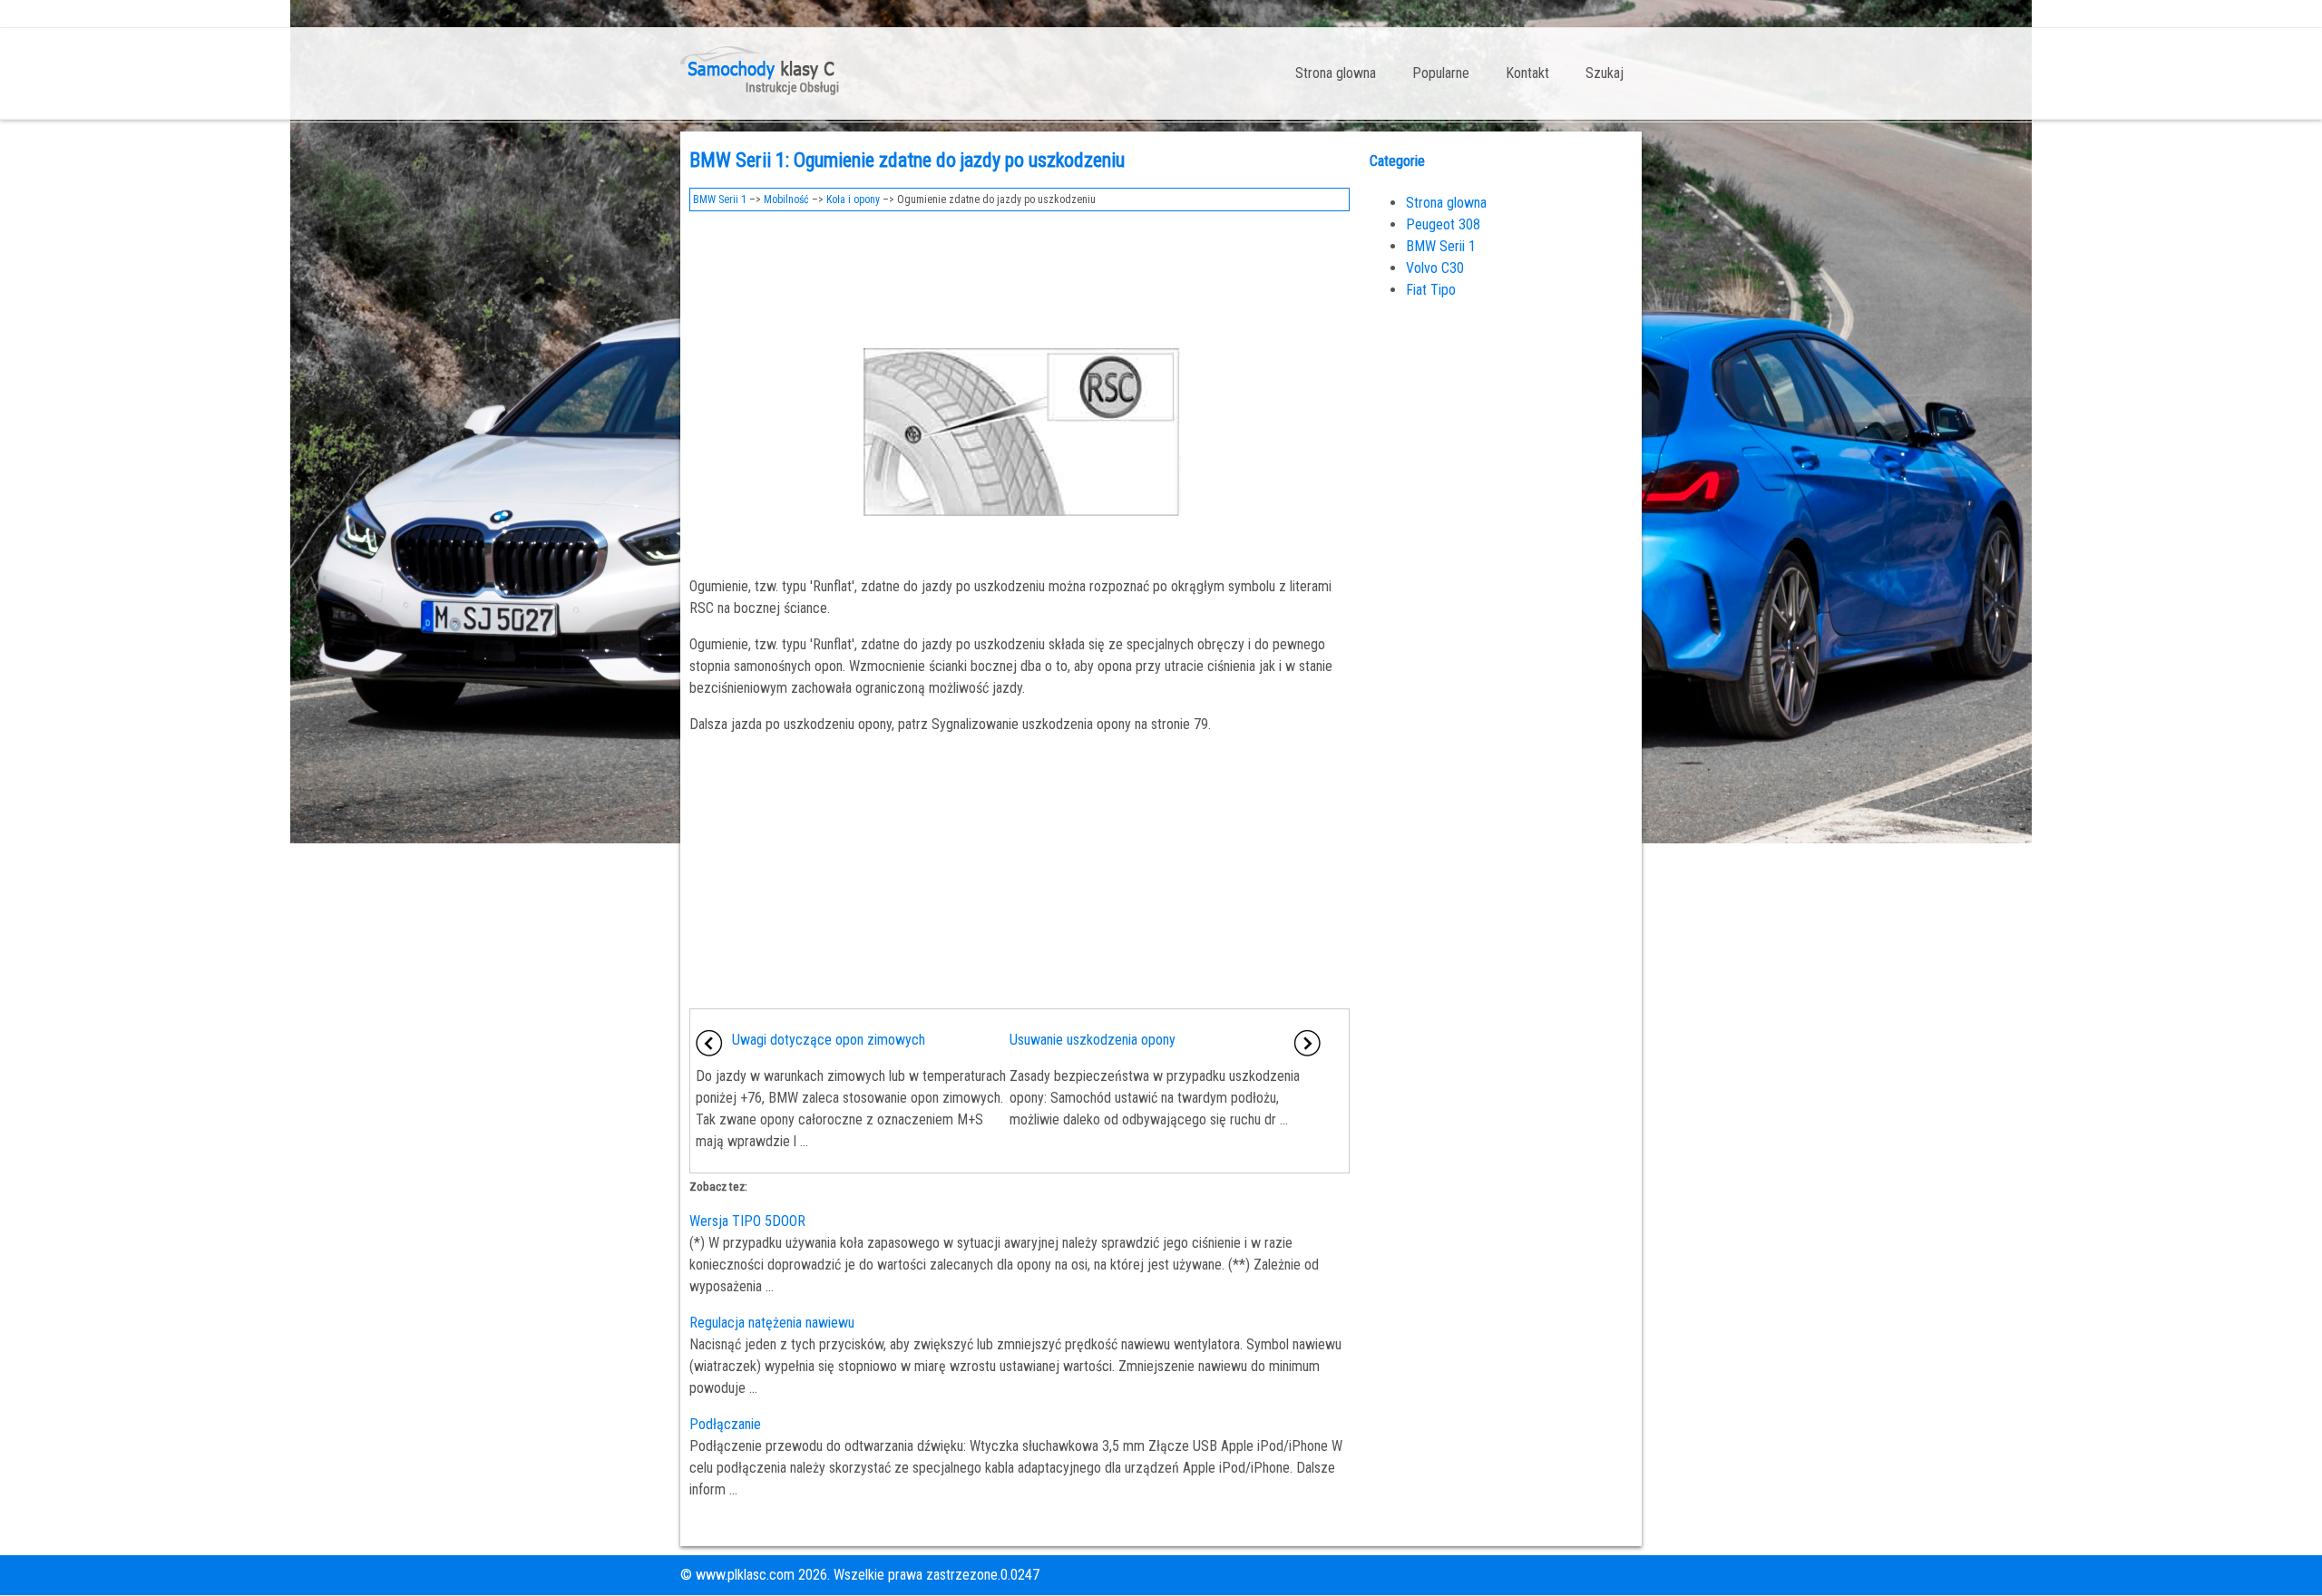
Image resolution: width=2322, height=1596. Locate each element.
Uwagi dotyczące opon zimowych (829, 1040)
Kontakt (1527, 73)
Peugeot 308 (1443, 224)
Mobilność (786, 199)
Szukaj (1605, 73)
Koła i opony (853, 199)
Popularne (1441, 73)
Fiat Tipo (1431, 290)
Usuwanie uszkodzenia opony (1093, 1040)
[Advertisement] (1020, 270)
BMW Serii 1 (720, 199)
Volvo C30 (1435, 268)
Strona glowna (1336, 73)
